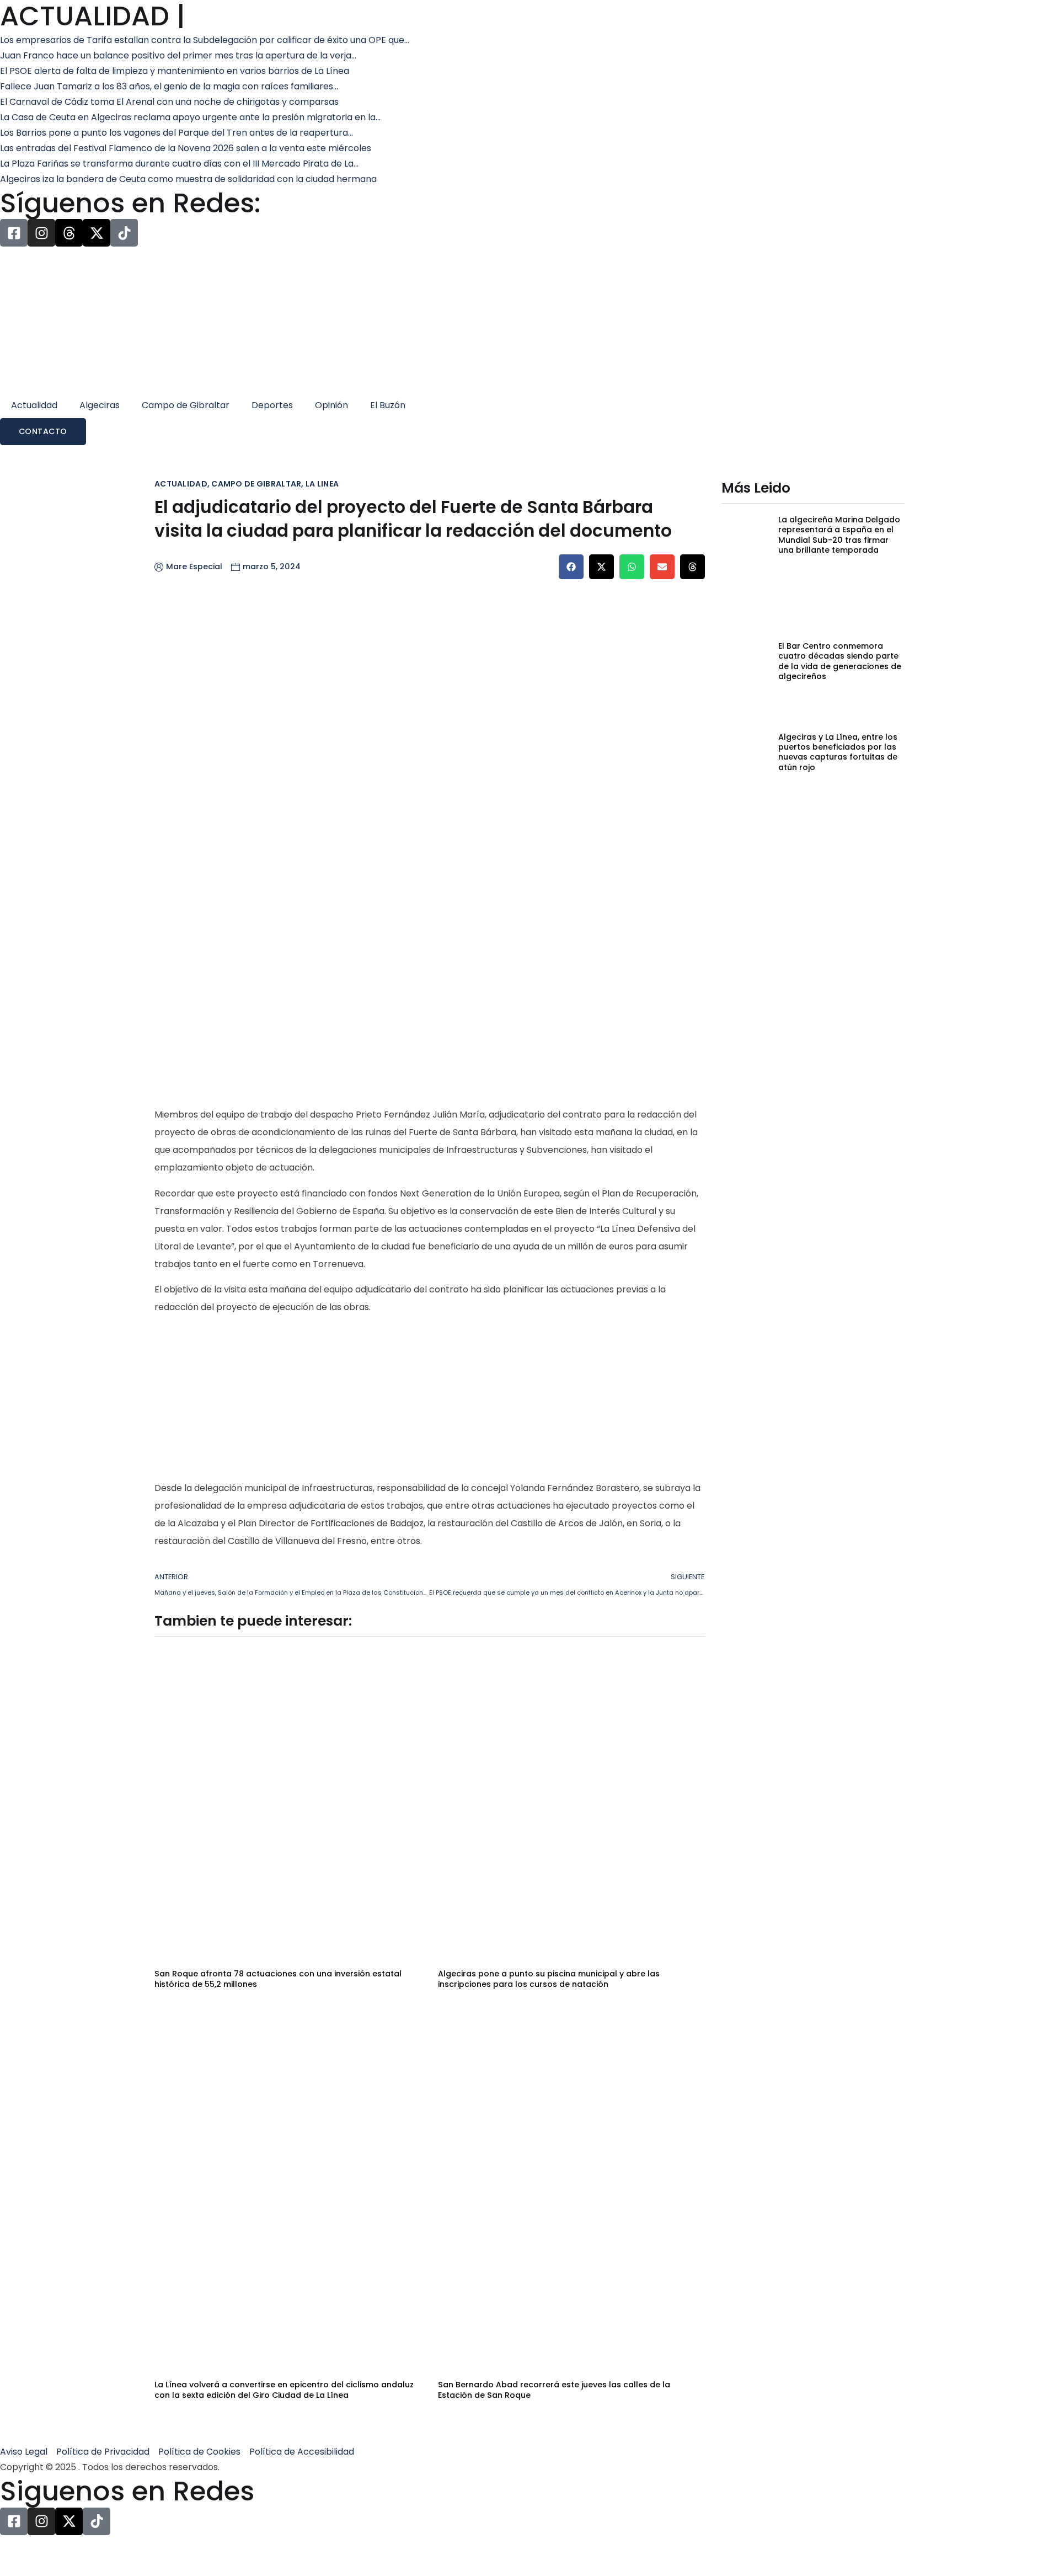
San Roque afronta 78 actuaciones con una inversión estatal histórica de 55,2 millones (278, 1979)
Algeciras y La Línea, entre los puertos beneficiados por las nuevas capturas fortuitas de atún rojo (838, 752)
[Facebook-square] (14, 233)
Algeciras (100, 405)
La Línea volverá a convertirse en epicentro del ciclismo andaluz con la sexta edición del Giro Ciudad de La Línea (284, 2390)
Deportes (272, 405)
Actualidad (34, 405)
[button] (571, 567)
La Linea (322, 484)
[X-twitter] (97, 233)
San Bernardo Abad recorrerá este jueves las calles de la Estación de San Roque (554, 2390)
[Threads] (69, 233)
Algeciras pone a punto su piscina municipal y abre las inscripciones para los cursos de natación (549, 1979)
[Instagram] (41, 233)
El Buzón (388, 405)
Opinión (331, 405)
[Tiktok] (124, 233)
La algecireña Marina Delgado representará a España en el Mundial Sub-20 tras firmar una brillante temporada (839, 535)
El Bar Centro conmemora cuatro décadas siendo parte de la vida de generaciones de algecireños (840, 661)
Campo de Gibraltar (186, 405)
